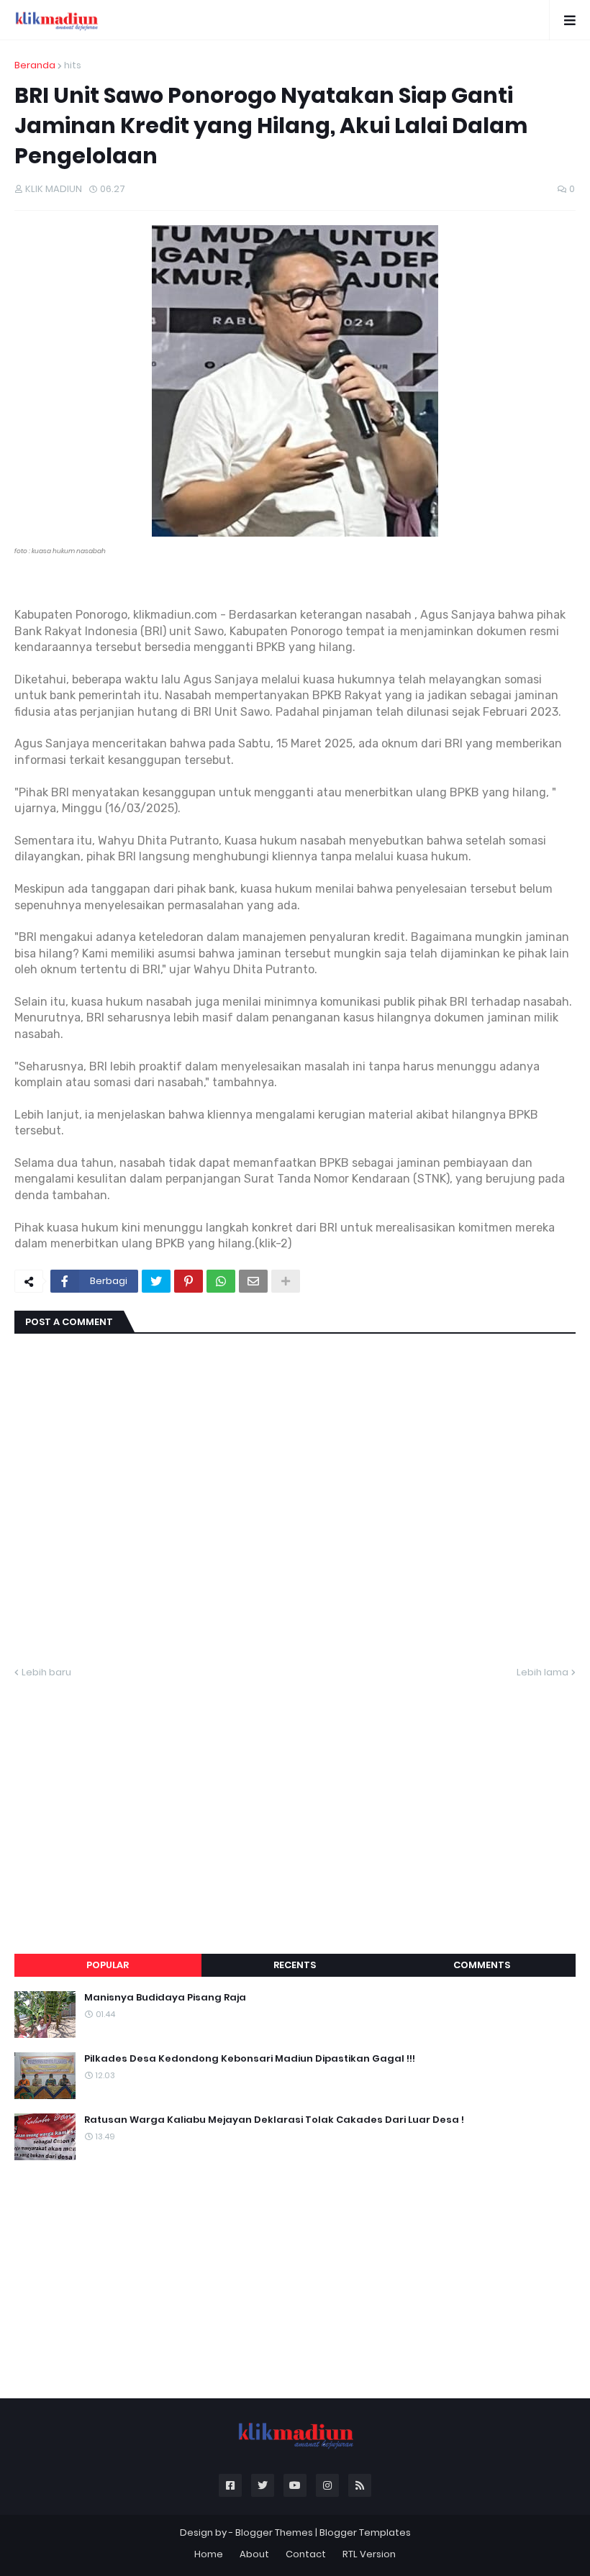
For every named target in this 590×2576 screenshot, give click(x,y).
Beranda (35, 65)
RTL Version (369, 2554)
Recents (295, 1965)
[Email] (253, 1281)
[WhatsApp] (221, 1281)
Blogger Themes (274, 2532)
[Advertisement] (295, 1799)
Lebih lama (543, 1672)
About (254, 2554)
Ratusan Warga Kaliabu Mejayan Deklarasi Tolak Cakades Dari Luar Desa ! (274, 2120)
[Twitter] (156, 1281)
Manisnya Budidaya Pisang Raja (165, 1998)
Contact (306, 2554)
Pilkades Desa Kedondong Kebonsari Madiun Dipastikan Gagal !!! (250, 2059)
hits (73, 65)
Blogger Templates (365, 2532)
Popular (108, 1965)
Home (209, 2554)
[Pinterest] (189, 1281)
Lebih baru (46, 1672)
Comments (482, 1965)
